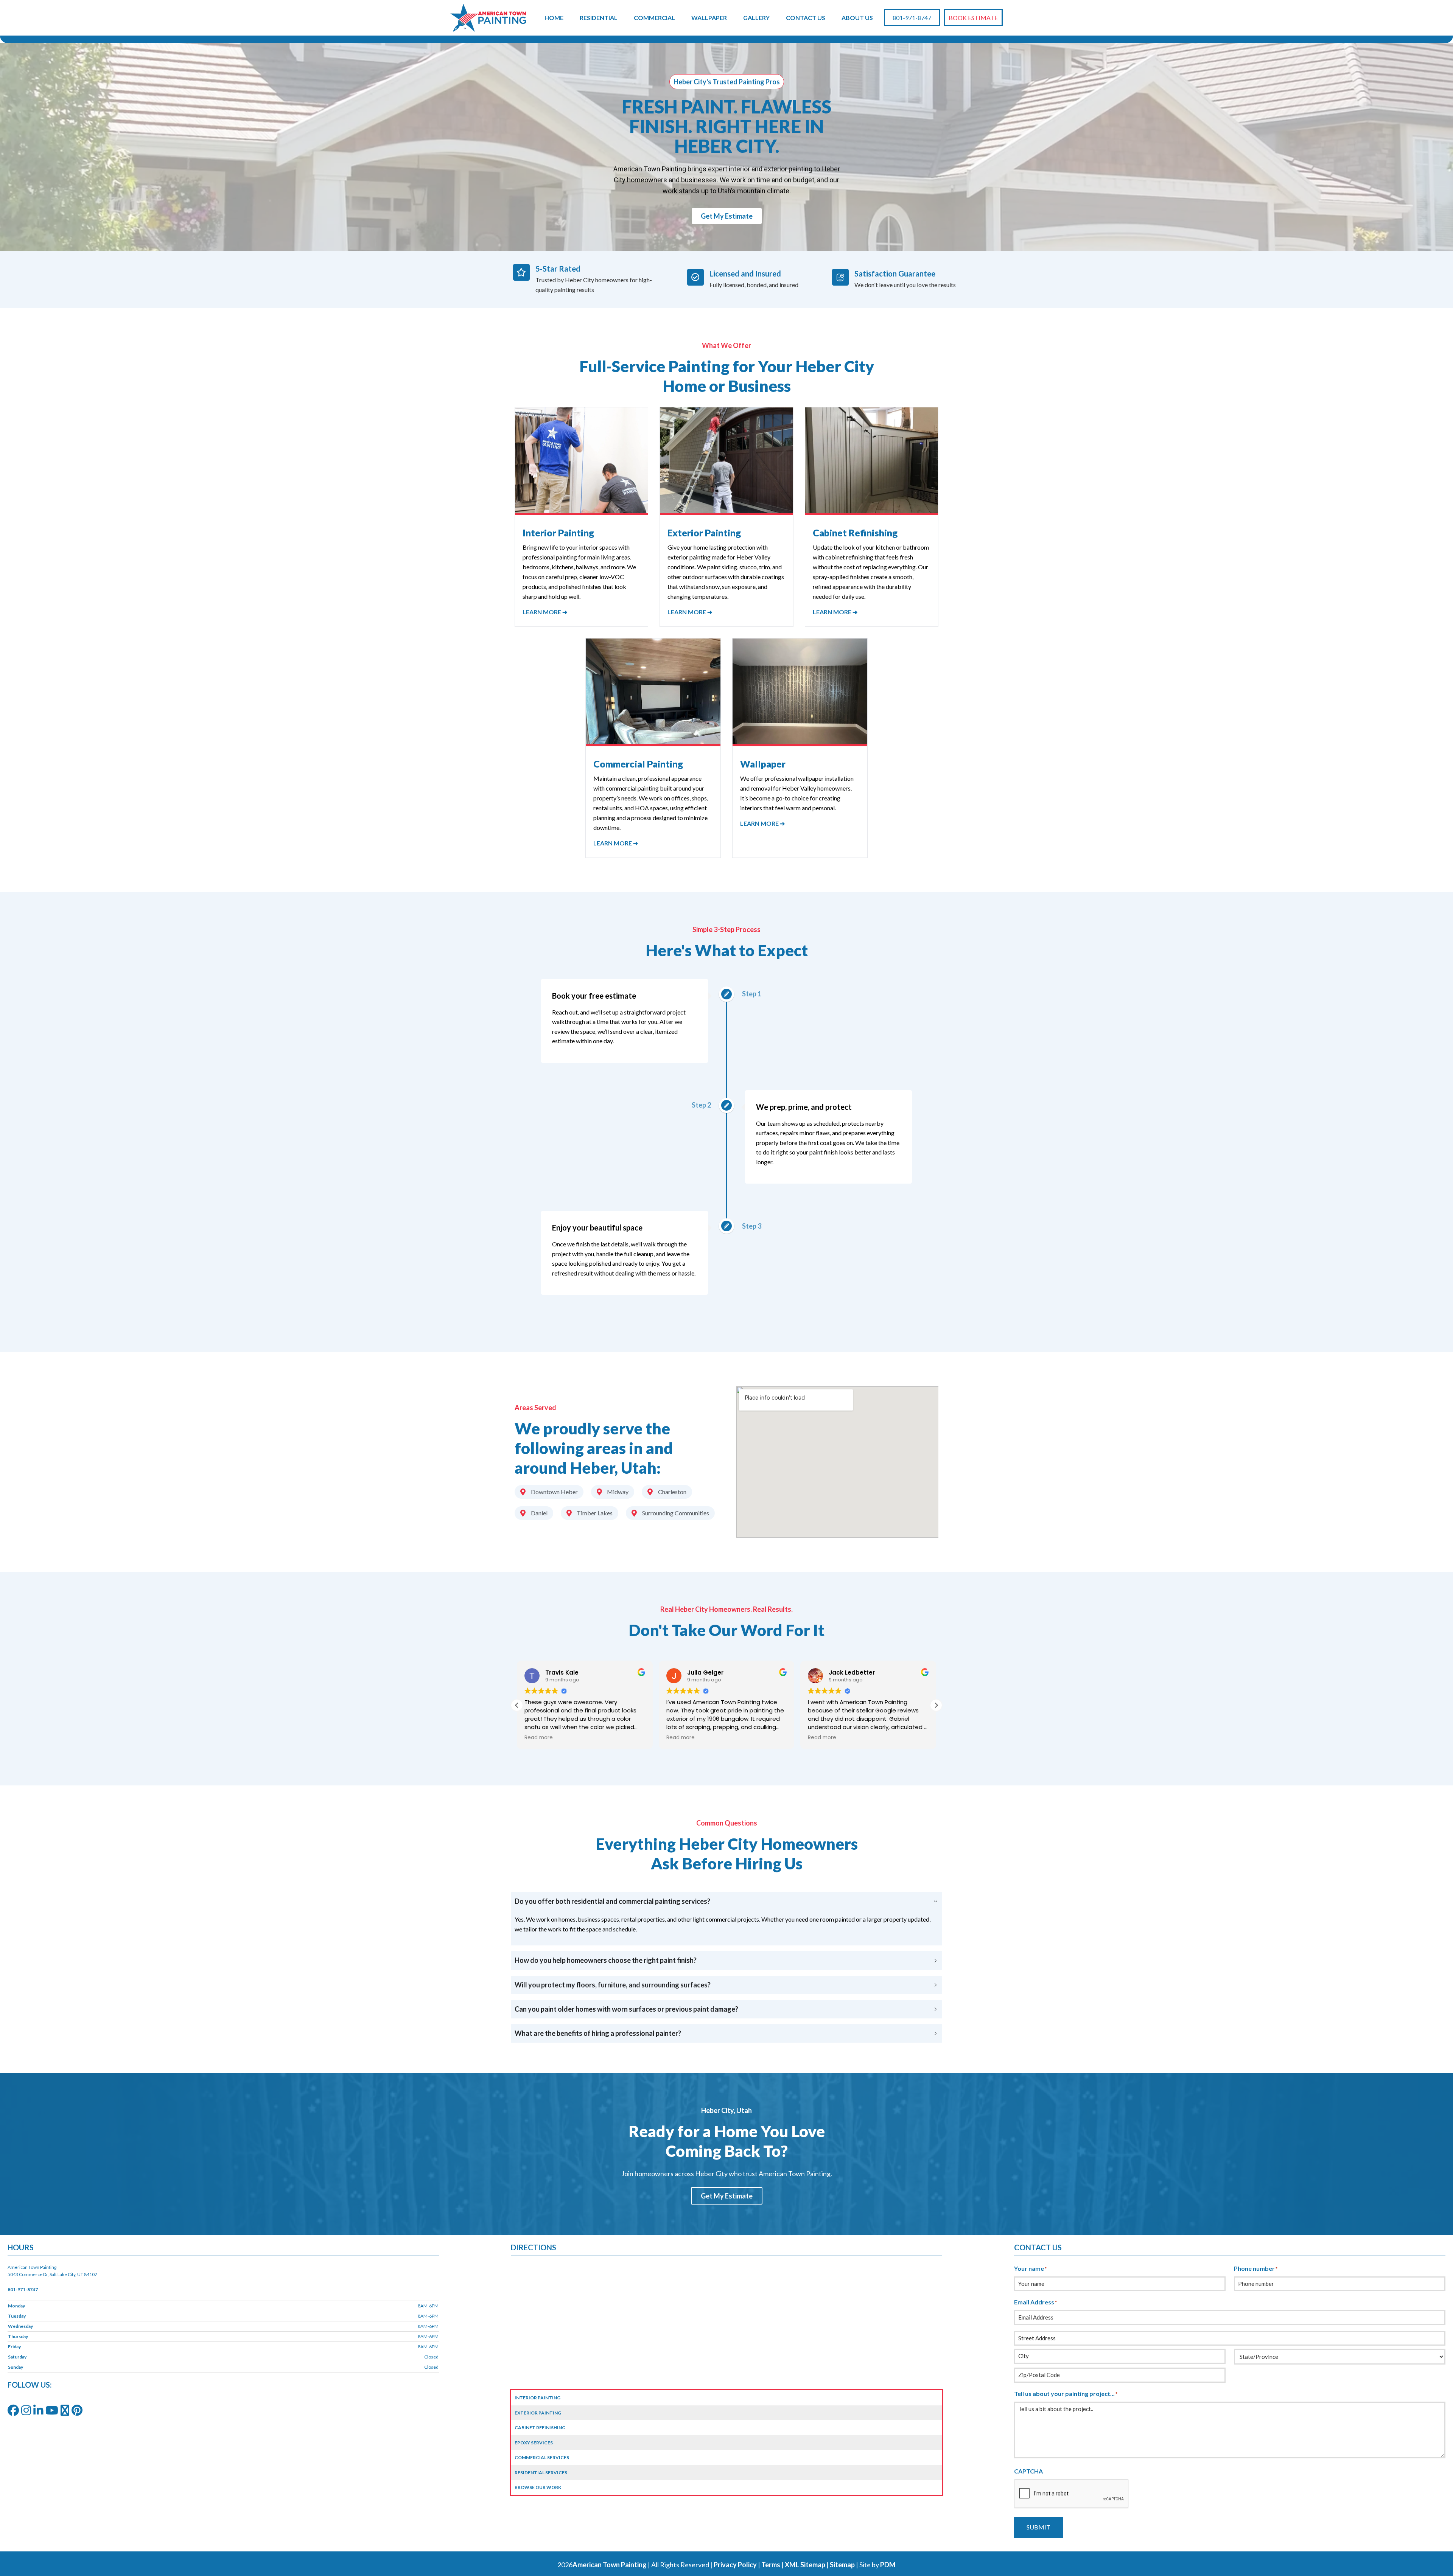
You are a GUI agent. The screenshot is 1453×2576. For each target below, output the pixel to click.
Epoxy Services (534, 2443)
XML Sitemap (805, 2565)
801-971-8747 (912, 18)
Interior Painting (537, 2398)
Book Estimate (973, 18)
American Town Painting (610, 2565)
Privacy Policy (735, 2565)
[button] (936, 1705)
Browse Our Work (538, 2487)
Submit (1038, 2527)
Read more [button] (539, 1738)
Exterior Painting (538, 2413)
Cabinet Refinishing (540, 2428)
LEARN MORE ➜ (545, 612)
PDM (888, 2565)
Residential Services (541, 2473)
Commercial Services (542, 2457)
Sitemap (842, 2565)
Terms (771, 2565)
